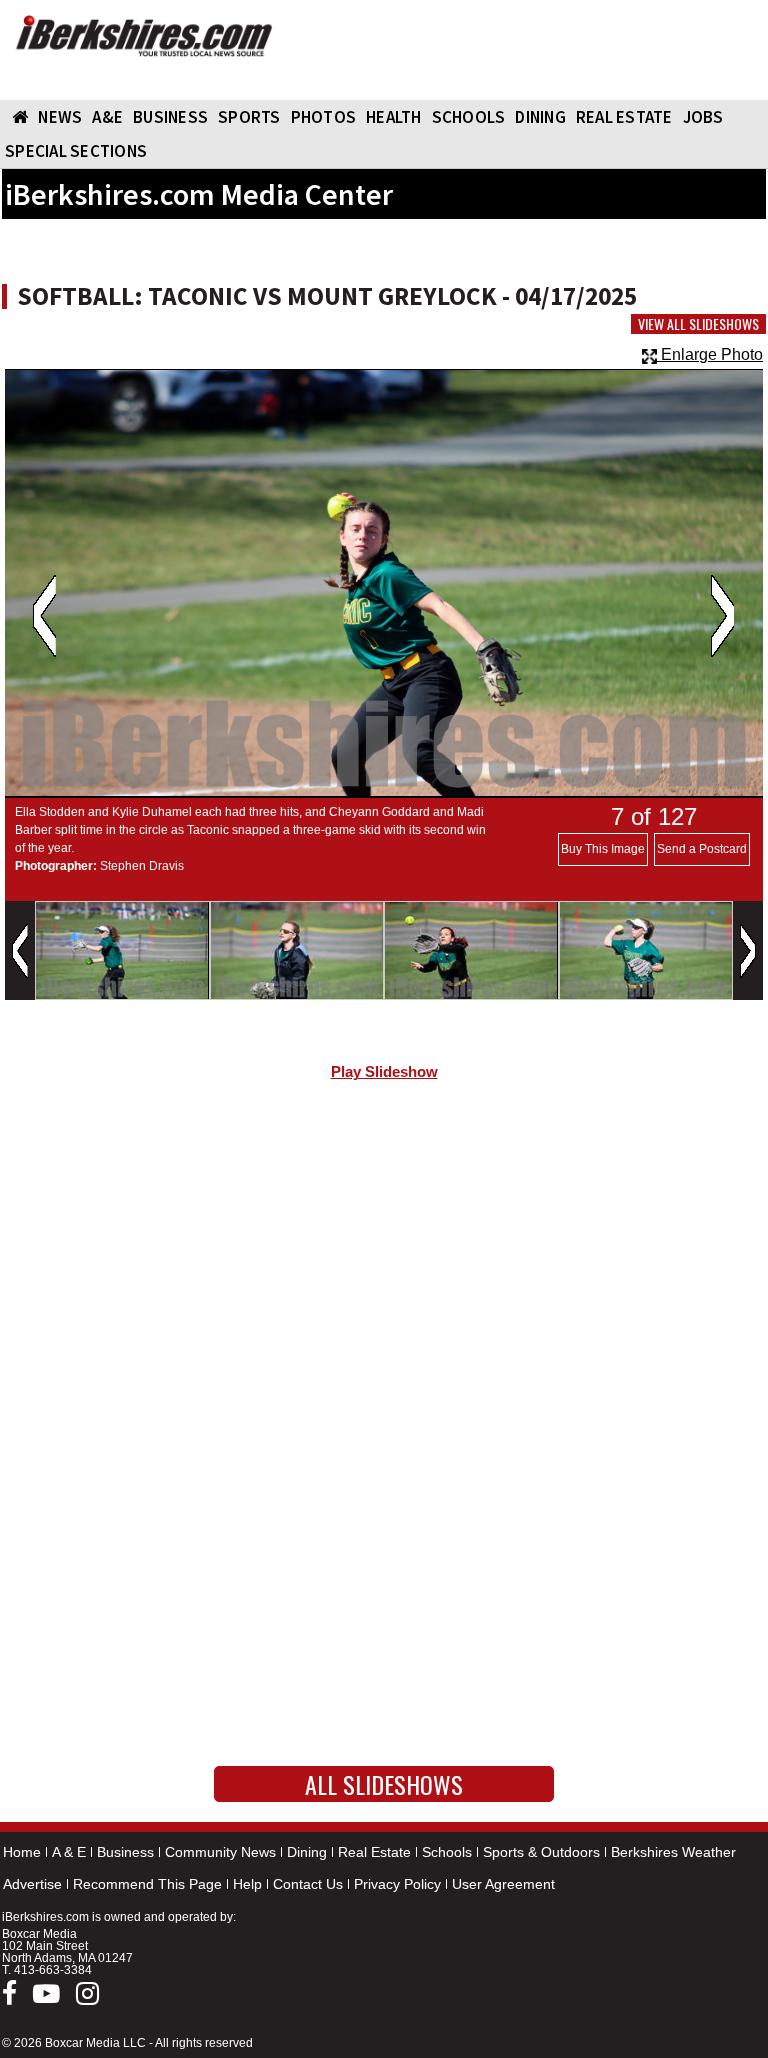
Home (22, 1852)
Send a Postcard (702, 849)
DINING (540, 117)
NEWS (60, 117)
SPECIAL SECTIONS (76, 151)
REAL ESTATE (624, 117)
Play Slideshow (384, 1072)
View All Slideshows (698, 324)
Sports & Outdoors (541, 1852)
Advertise (32, 1884)
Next (722, 616)
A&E (107, 117)
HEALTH (394, 117)
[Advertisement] (384, 1266)
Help (247, 1884)
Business (125, 1852)
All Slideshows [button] (384, 1784)
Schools (447, 1852)
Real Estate (374, 1852)
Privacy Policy (397, 1884)
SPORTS (249, 117)
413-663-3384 (53, 1970)
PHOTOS (324, 117)
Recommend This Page (147, 1884)
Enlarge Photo (710, 354)
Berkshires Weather (673, 1852)
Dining (307, 1852)
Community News (220, 1852)
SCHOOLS (469, 117)
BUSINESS (170, 117)
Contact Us (308, 1884)
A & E (69, 1852)
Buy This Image (603, 849)
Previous (44, 616)
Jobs (703, 117)
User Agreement (503, 1884)
